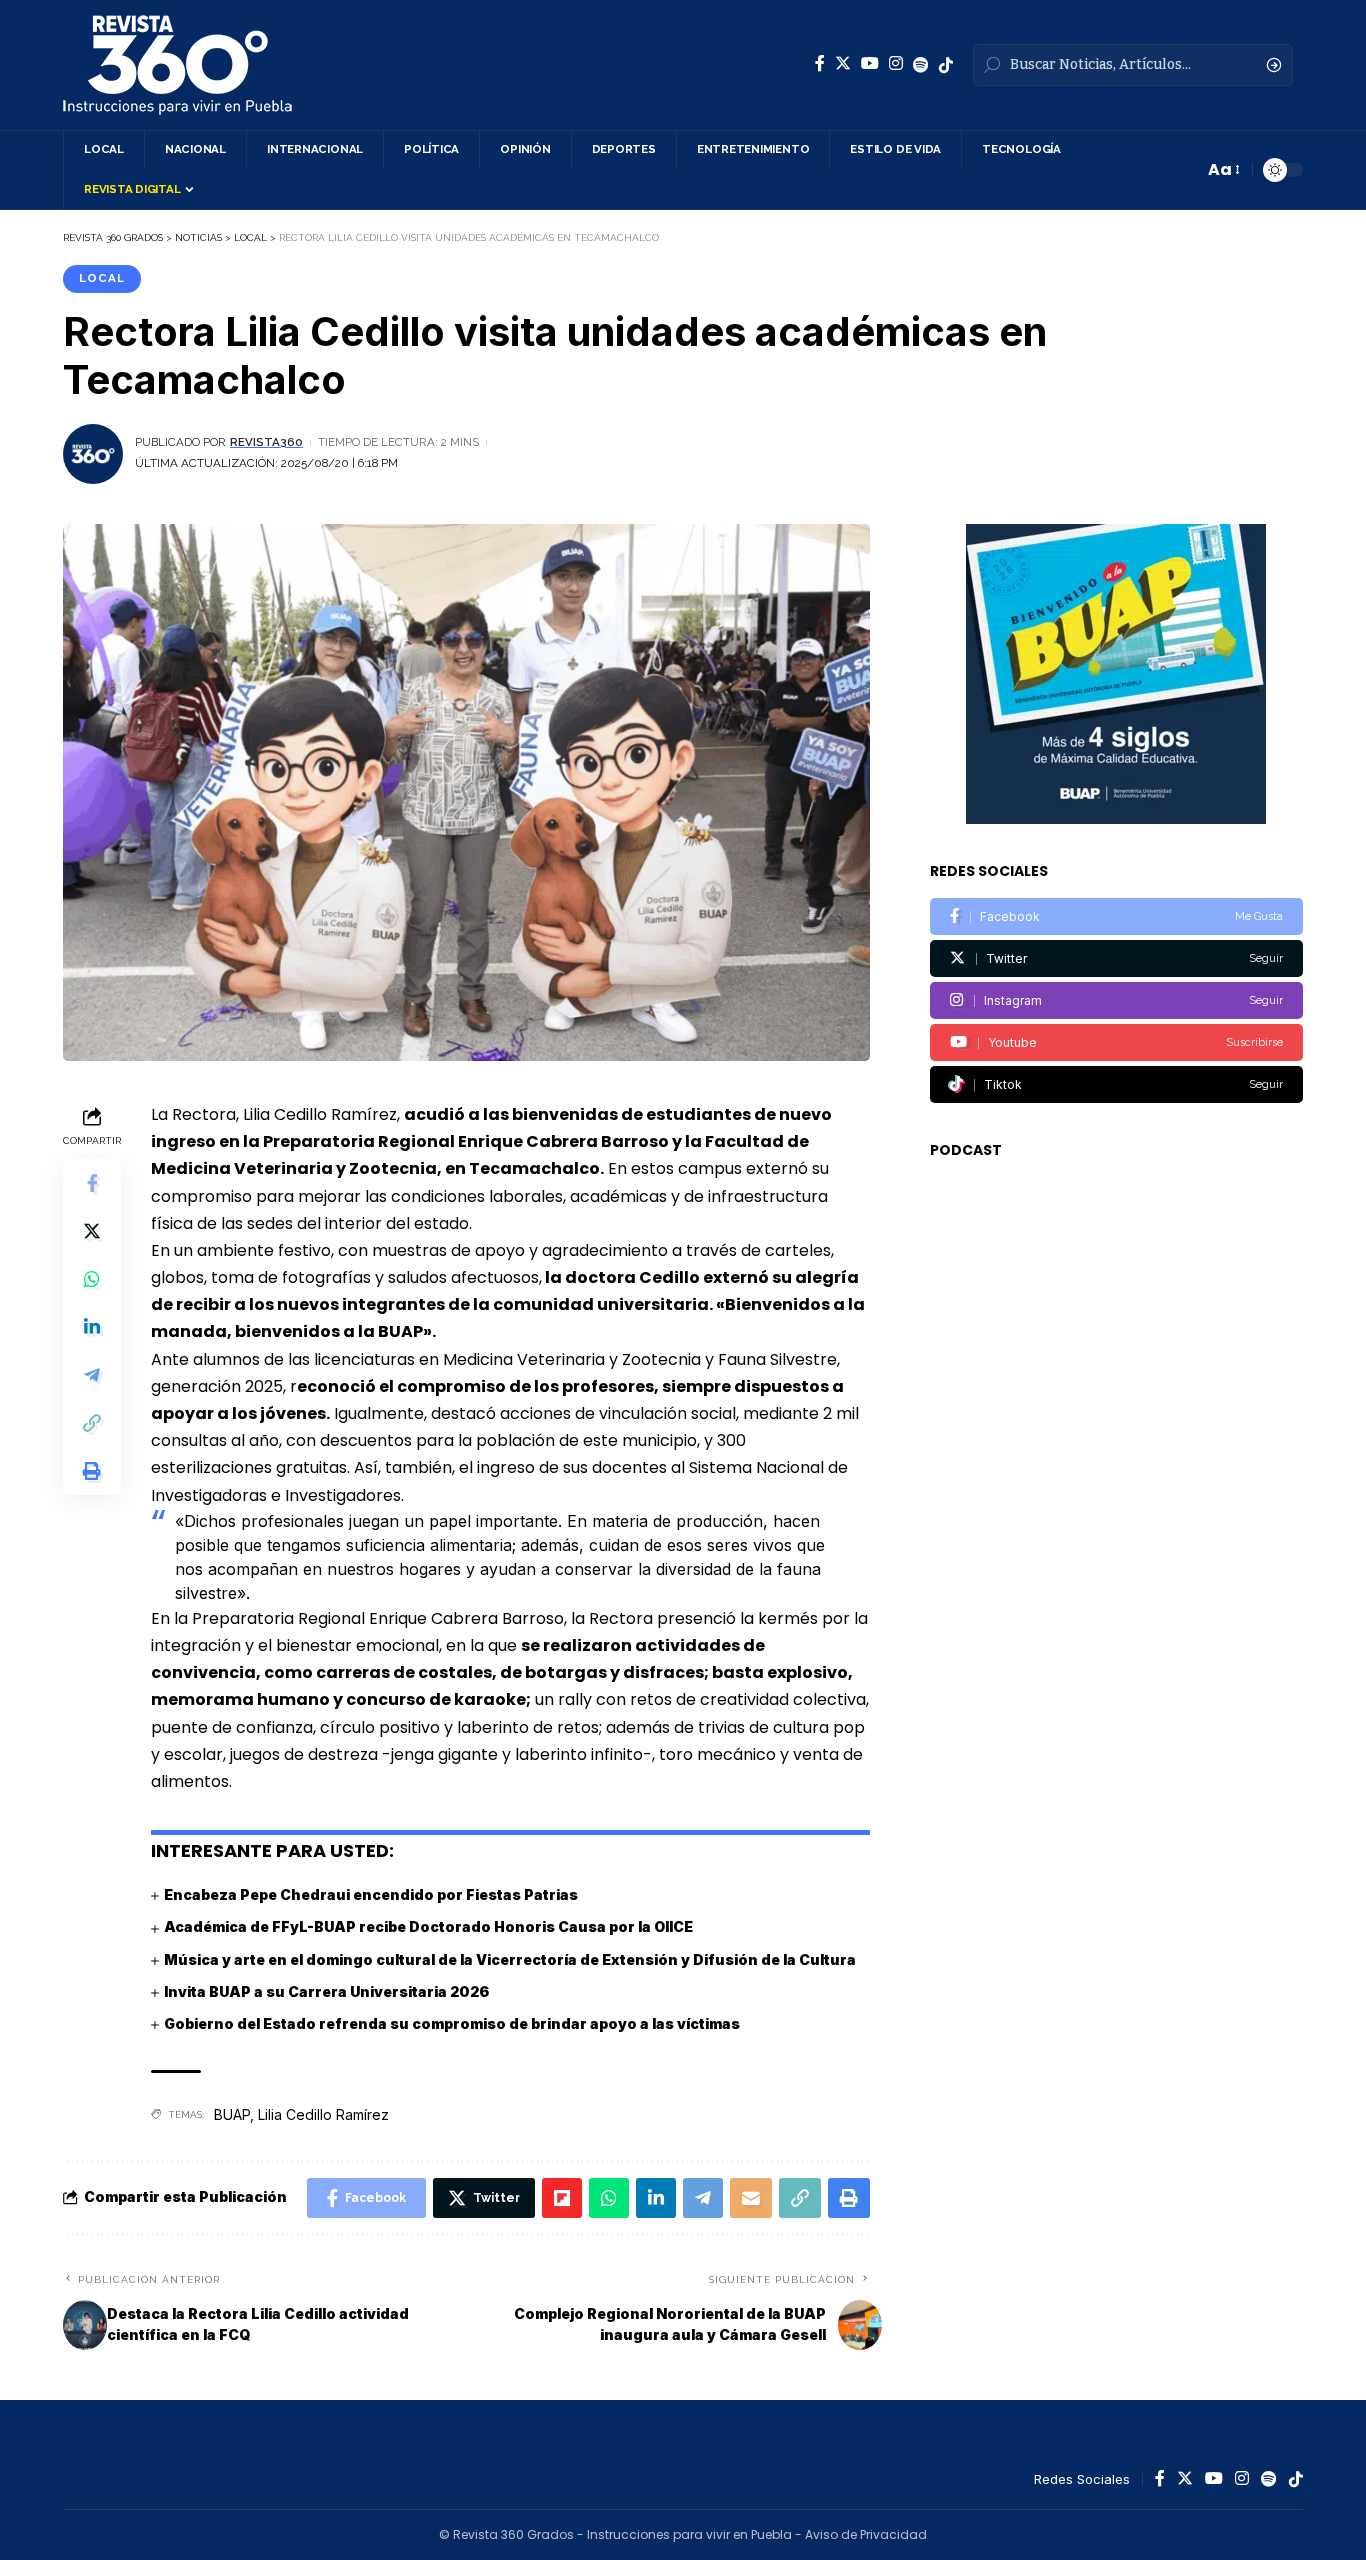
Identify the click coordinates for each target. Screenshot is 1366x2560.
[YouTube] (870, 63)
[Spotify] (921, 65)
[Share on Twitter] (92, 1231)
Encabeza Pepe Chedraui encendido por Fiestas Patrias (371, 1894)
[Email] (751, 2198)
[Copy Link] (92, 1423)
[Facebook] (820, 63)
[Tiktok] (1116, 1084)
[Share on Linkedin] (92, 1327)
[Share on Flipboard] (562, 2198)
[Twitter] (843, 63)
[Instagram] (896, 63)
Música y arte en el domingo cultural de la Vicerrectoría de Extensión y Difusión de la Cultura (510, 1959)
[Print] (92, 1471)
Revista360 (266, 442)
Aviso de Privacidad (866, 2534)
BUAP (232, 2114)
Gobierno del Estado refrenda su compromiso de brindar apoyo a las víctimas (452, 2023)
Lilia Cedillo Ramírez (323, 2114)
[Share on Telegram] (92, 1375)
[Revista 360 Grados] (177, 65)
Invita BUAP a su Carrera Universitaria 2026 (326, 1991)
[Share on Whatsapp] (92, 1279)
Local (102, 278)
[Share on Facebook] (92, 1183)
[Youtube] (1116, 1042)
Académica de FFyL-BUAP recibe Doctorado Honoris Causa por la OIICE (428, 1926)
